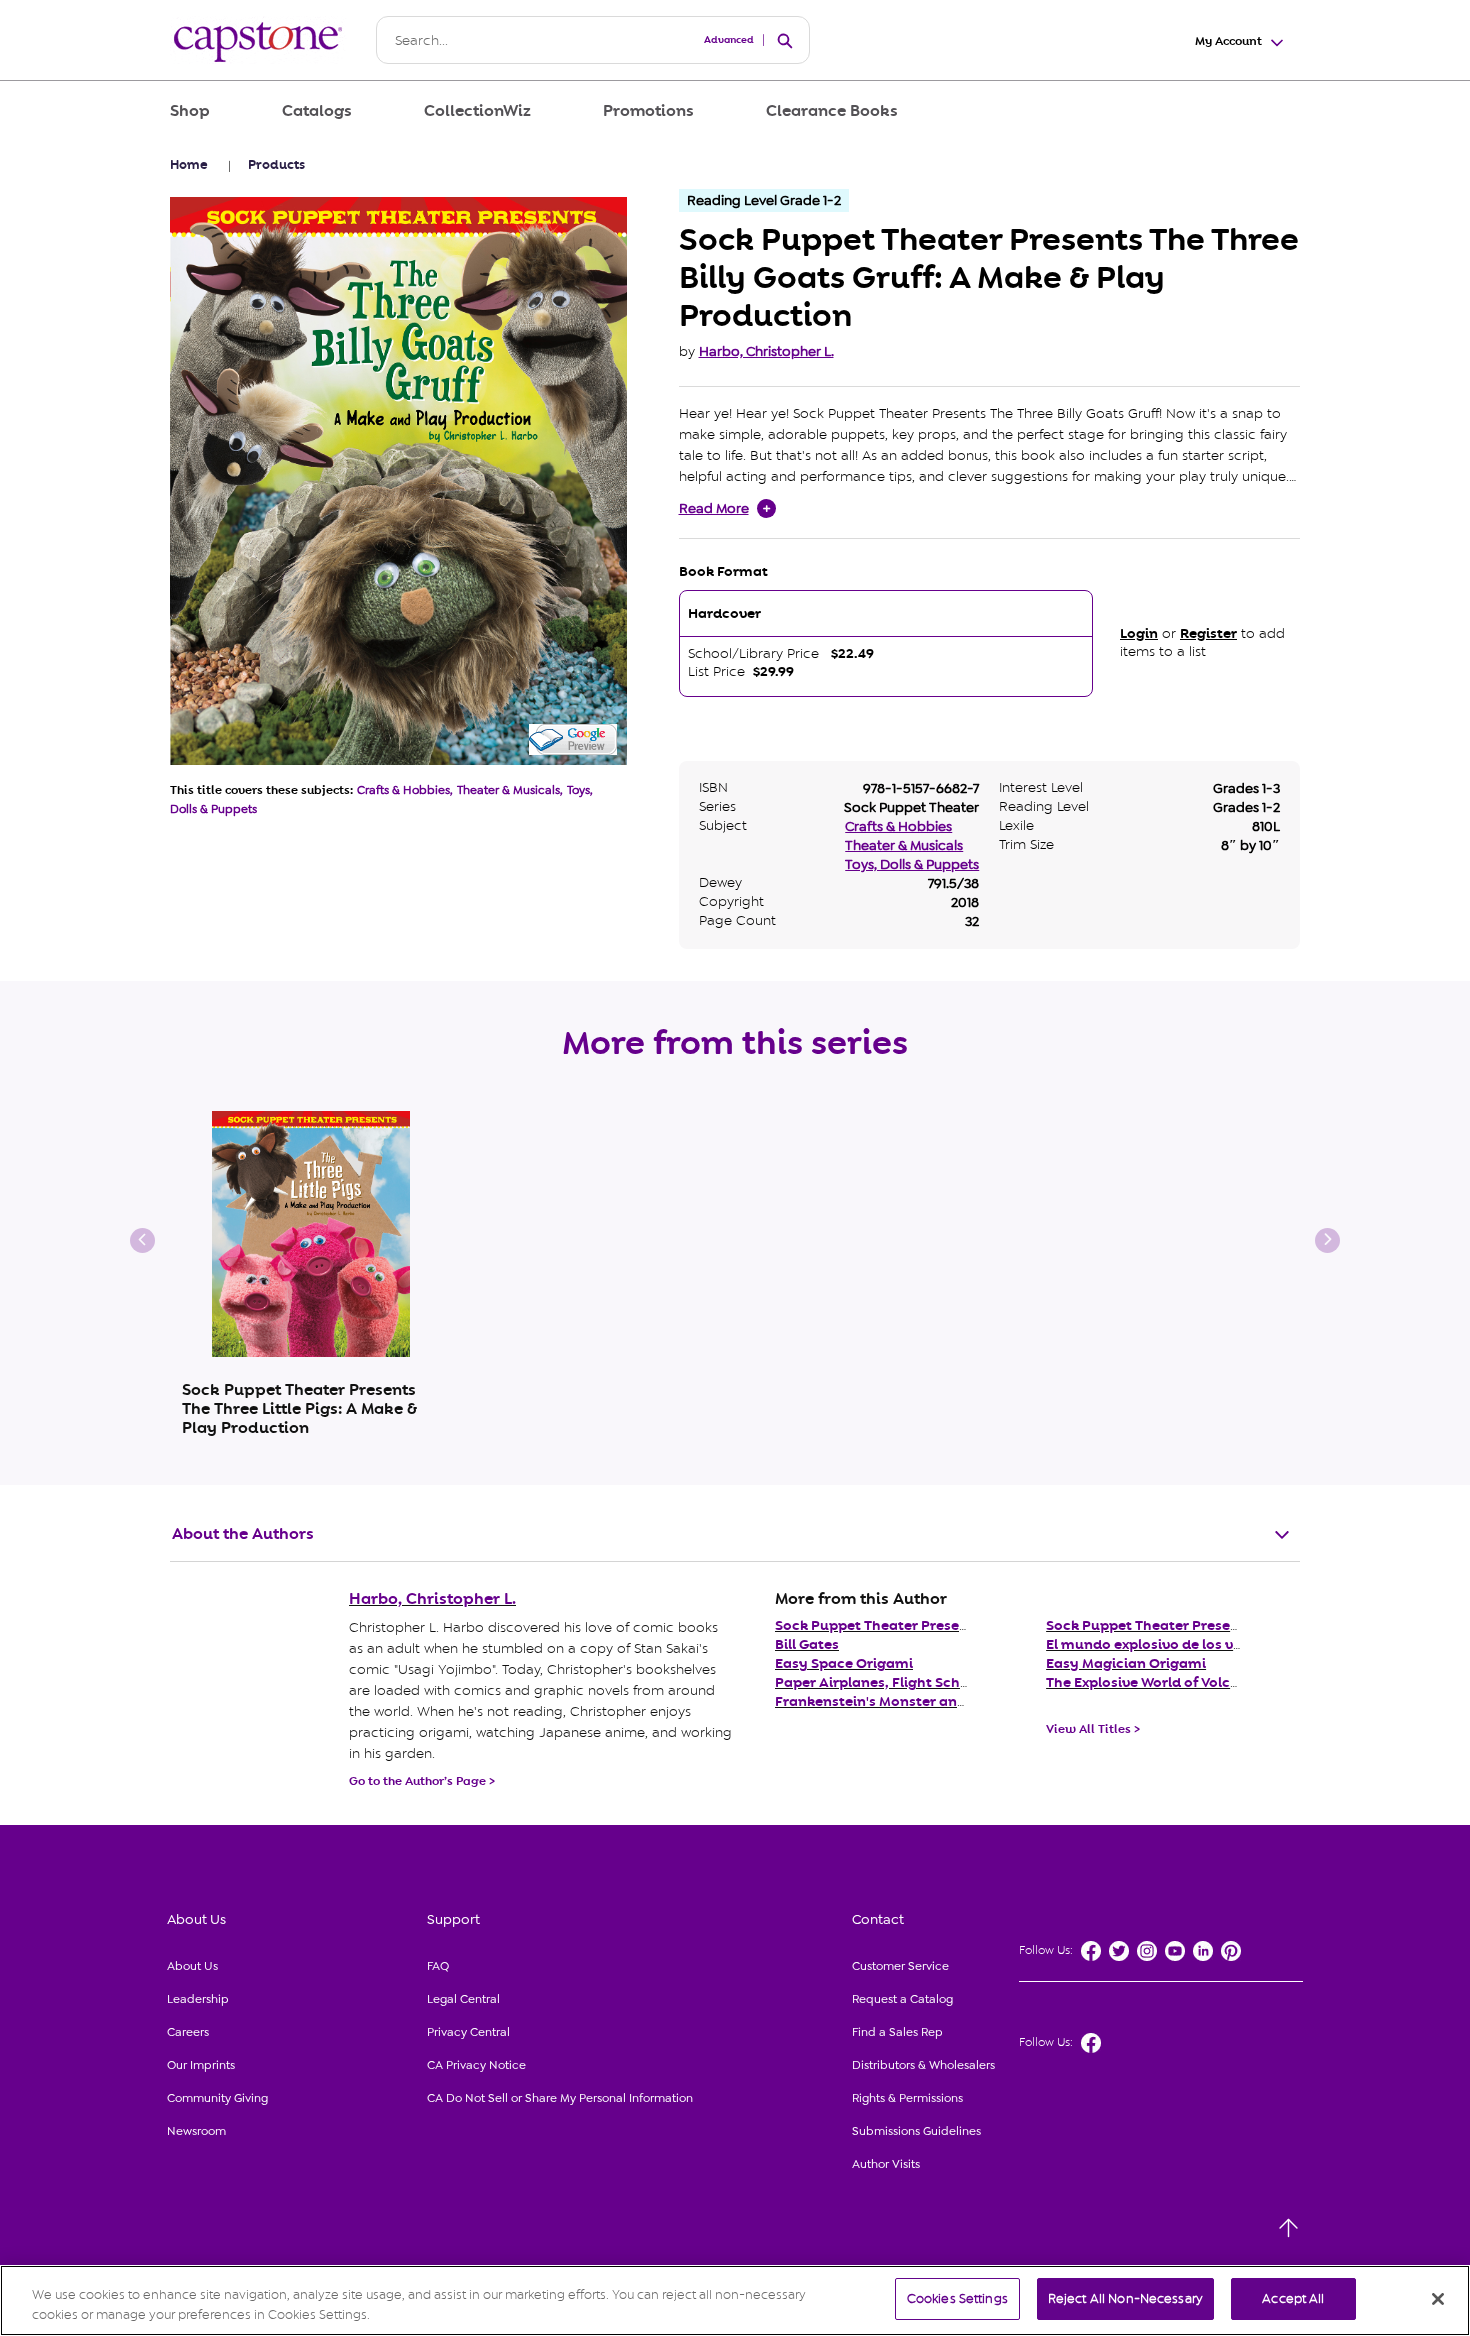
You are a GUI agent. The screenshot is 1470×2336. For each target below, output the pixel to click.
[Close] (1438, 2299)
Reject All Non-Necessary (1125, 2298)
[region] (735, 2300)
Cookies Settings (957, 2298)
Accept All (1293, 2298)
